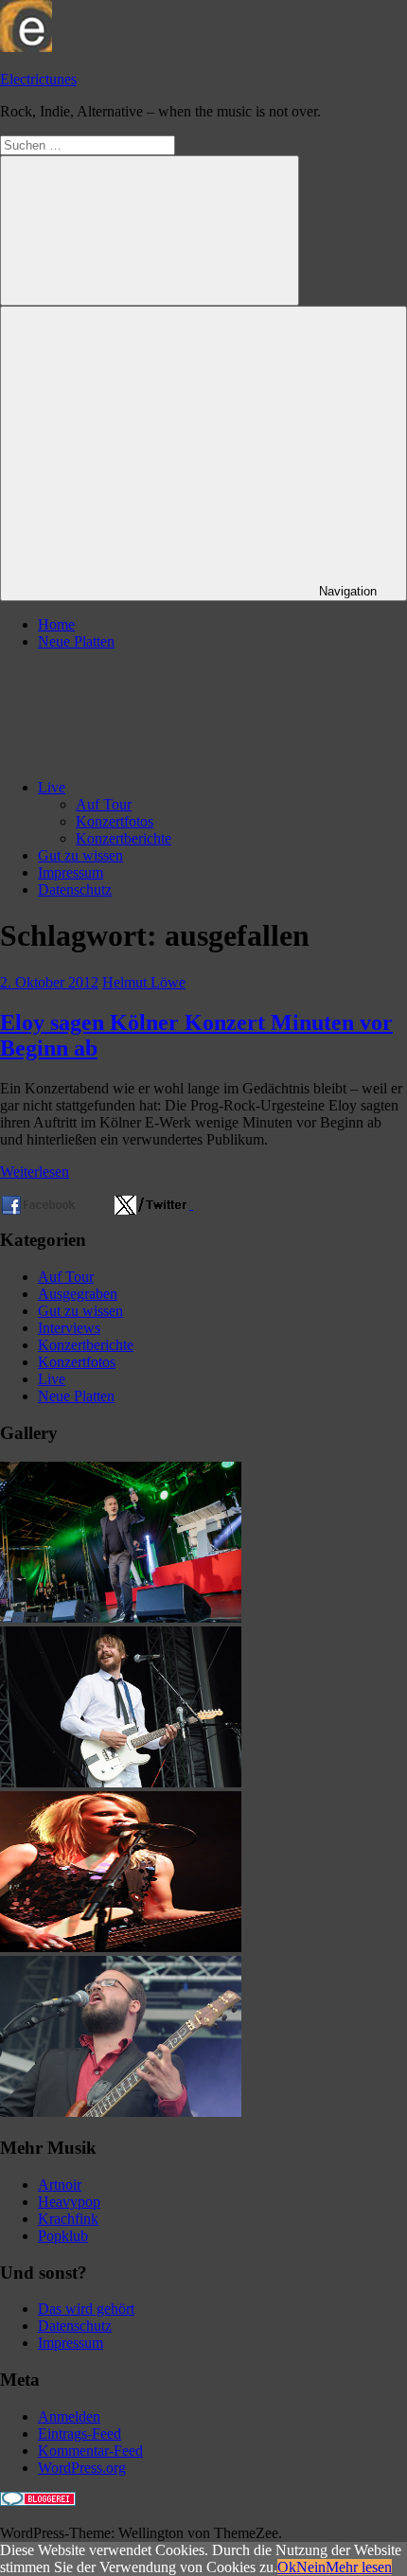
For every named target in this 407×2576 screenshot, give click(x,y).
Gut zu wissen (80, 855)
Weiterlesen (35, 1172)
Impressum (71, 872)
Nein (311, 2567)
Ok (287, 2567)
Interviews (69, 1328)
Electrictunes (38, 79)
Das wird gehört (86, 2309)
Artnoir (60, 2185)
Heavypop (69, 2202)
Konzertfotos (115, 821)
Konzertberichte (124, 838)
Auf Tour (104, 804)
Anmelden (69, 2416)
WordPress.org (82, 2468)
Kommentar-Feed (90, 2451)
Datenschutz (75, 889)
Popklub (63, 2236)
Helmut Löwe (144, 982)
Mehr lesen (359, 2567)
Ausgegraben (78, 1294)
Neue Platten (76, 641)
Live (52, 787)
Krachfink (68, 2219)
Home (56, 624)
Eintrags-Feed (80, 2434)
